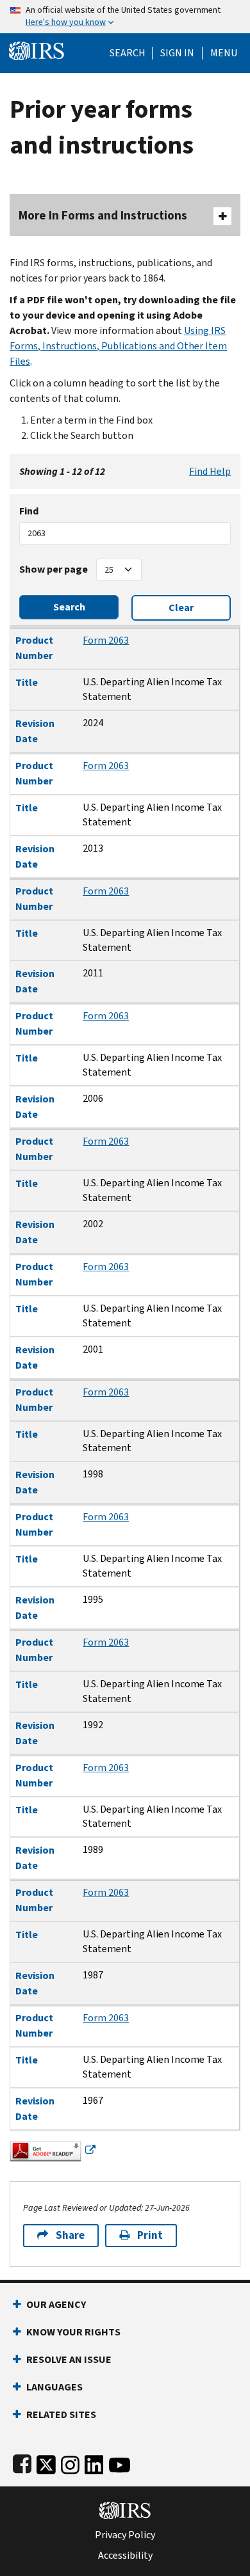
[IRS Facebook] (22, 2462)
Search (128, 53)
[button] (177, 53)
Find (29, 511)
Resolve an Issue (69, 2359)
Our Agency (56, 2304)
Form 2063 (106, 640)
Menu (224, 53)
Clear (181, 608)
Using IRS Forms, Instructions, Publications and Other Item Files (118, 346)
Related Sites (61, 2414)
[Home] (37, 50)
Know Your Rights (73, 2332)
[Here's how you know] (125, 17)
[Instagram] (70, 2462)
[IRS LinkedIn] (94, 2462)
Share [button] (70, 2235)
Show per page (54, 569)
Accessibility (125, 2556)
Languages (54, 2387)
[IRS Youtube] (120, 2462)
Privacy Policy (125, 2535)
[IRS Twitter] (46, 2462)
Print (150, 2235)
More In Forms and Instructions (103, 215)
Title (27, 682)
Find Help (210, 471)
